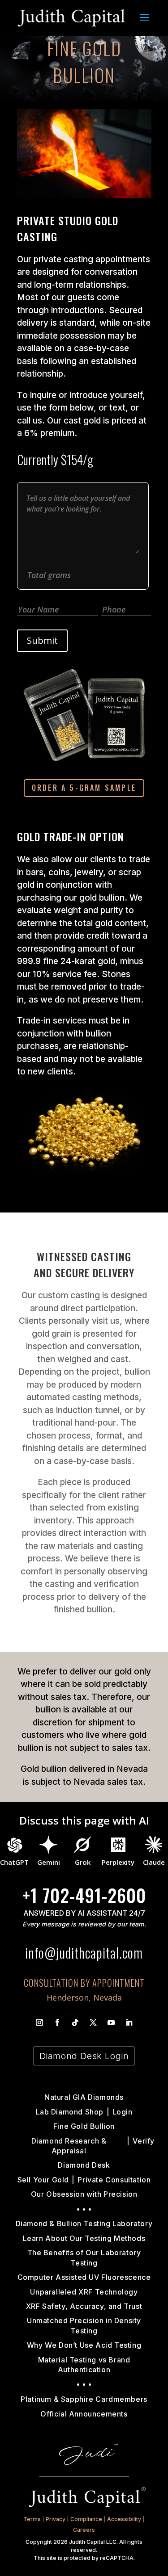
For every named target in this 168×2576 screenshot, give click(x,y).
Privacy (56, 2519)
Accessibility (124, 2519)
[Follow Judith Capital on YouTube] (111, 2022)
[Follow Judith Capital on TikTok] (75, 2022)
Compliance (86, 2519)
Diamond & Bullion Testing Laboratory (84, 2224)
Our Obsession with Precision (84, 2194)
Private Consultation (114, 2180)
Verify (144, 2141)
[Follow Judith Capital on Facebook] (57, 2022)
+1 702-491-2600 (84, 1895)
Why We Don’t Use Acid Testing (84, 2345)
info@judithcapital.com (84, 1953)
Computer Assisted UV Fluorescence (84, 2277)
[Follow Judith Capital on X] (93, 2022)
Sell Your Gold (43, 2180)
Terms (32, 2519)
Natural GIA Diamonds (84, 2097)
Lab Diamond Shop (70, 2112)
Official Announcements (84, 2414)
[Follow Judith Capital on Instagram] (39, 2022)
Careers (84, 2530)
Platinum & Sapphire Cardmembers (84, 2399)
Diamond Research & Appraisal (69, 2146)
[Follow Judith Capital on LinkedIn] (129, 2022)
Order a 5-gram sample (84, 788)
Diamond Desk (84, 2165)
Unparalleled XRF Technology (84, 2292)
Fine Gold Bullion (84, 2126)
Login (123, 2112)
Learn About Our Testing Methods (84, 2238)
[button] (144, 23)
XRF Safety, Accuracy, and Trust (84, 2306)
